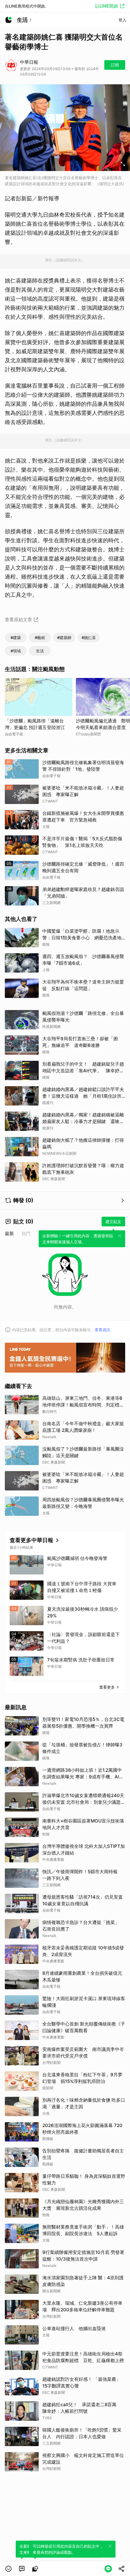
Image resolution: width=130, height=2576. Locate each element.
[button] (8, 2569)
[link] (22, 2569)
